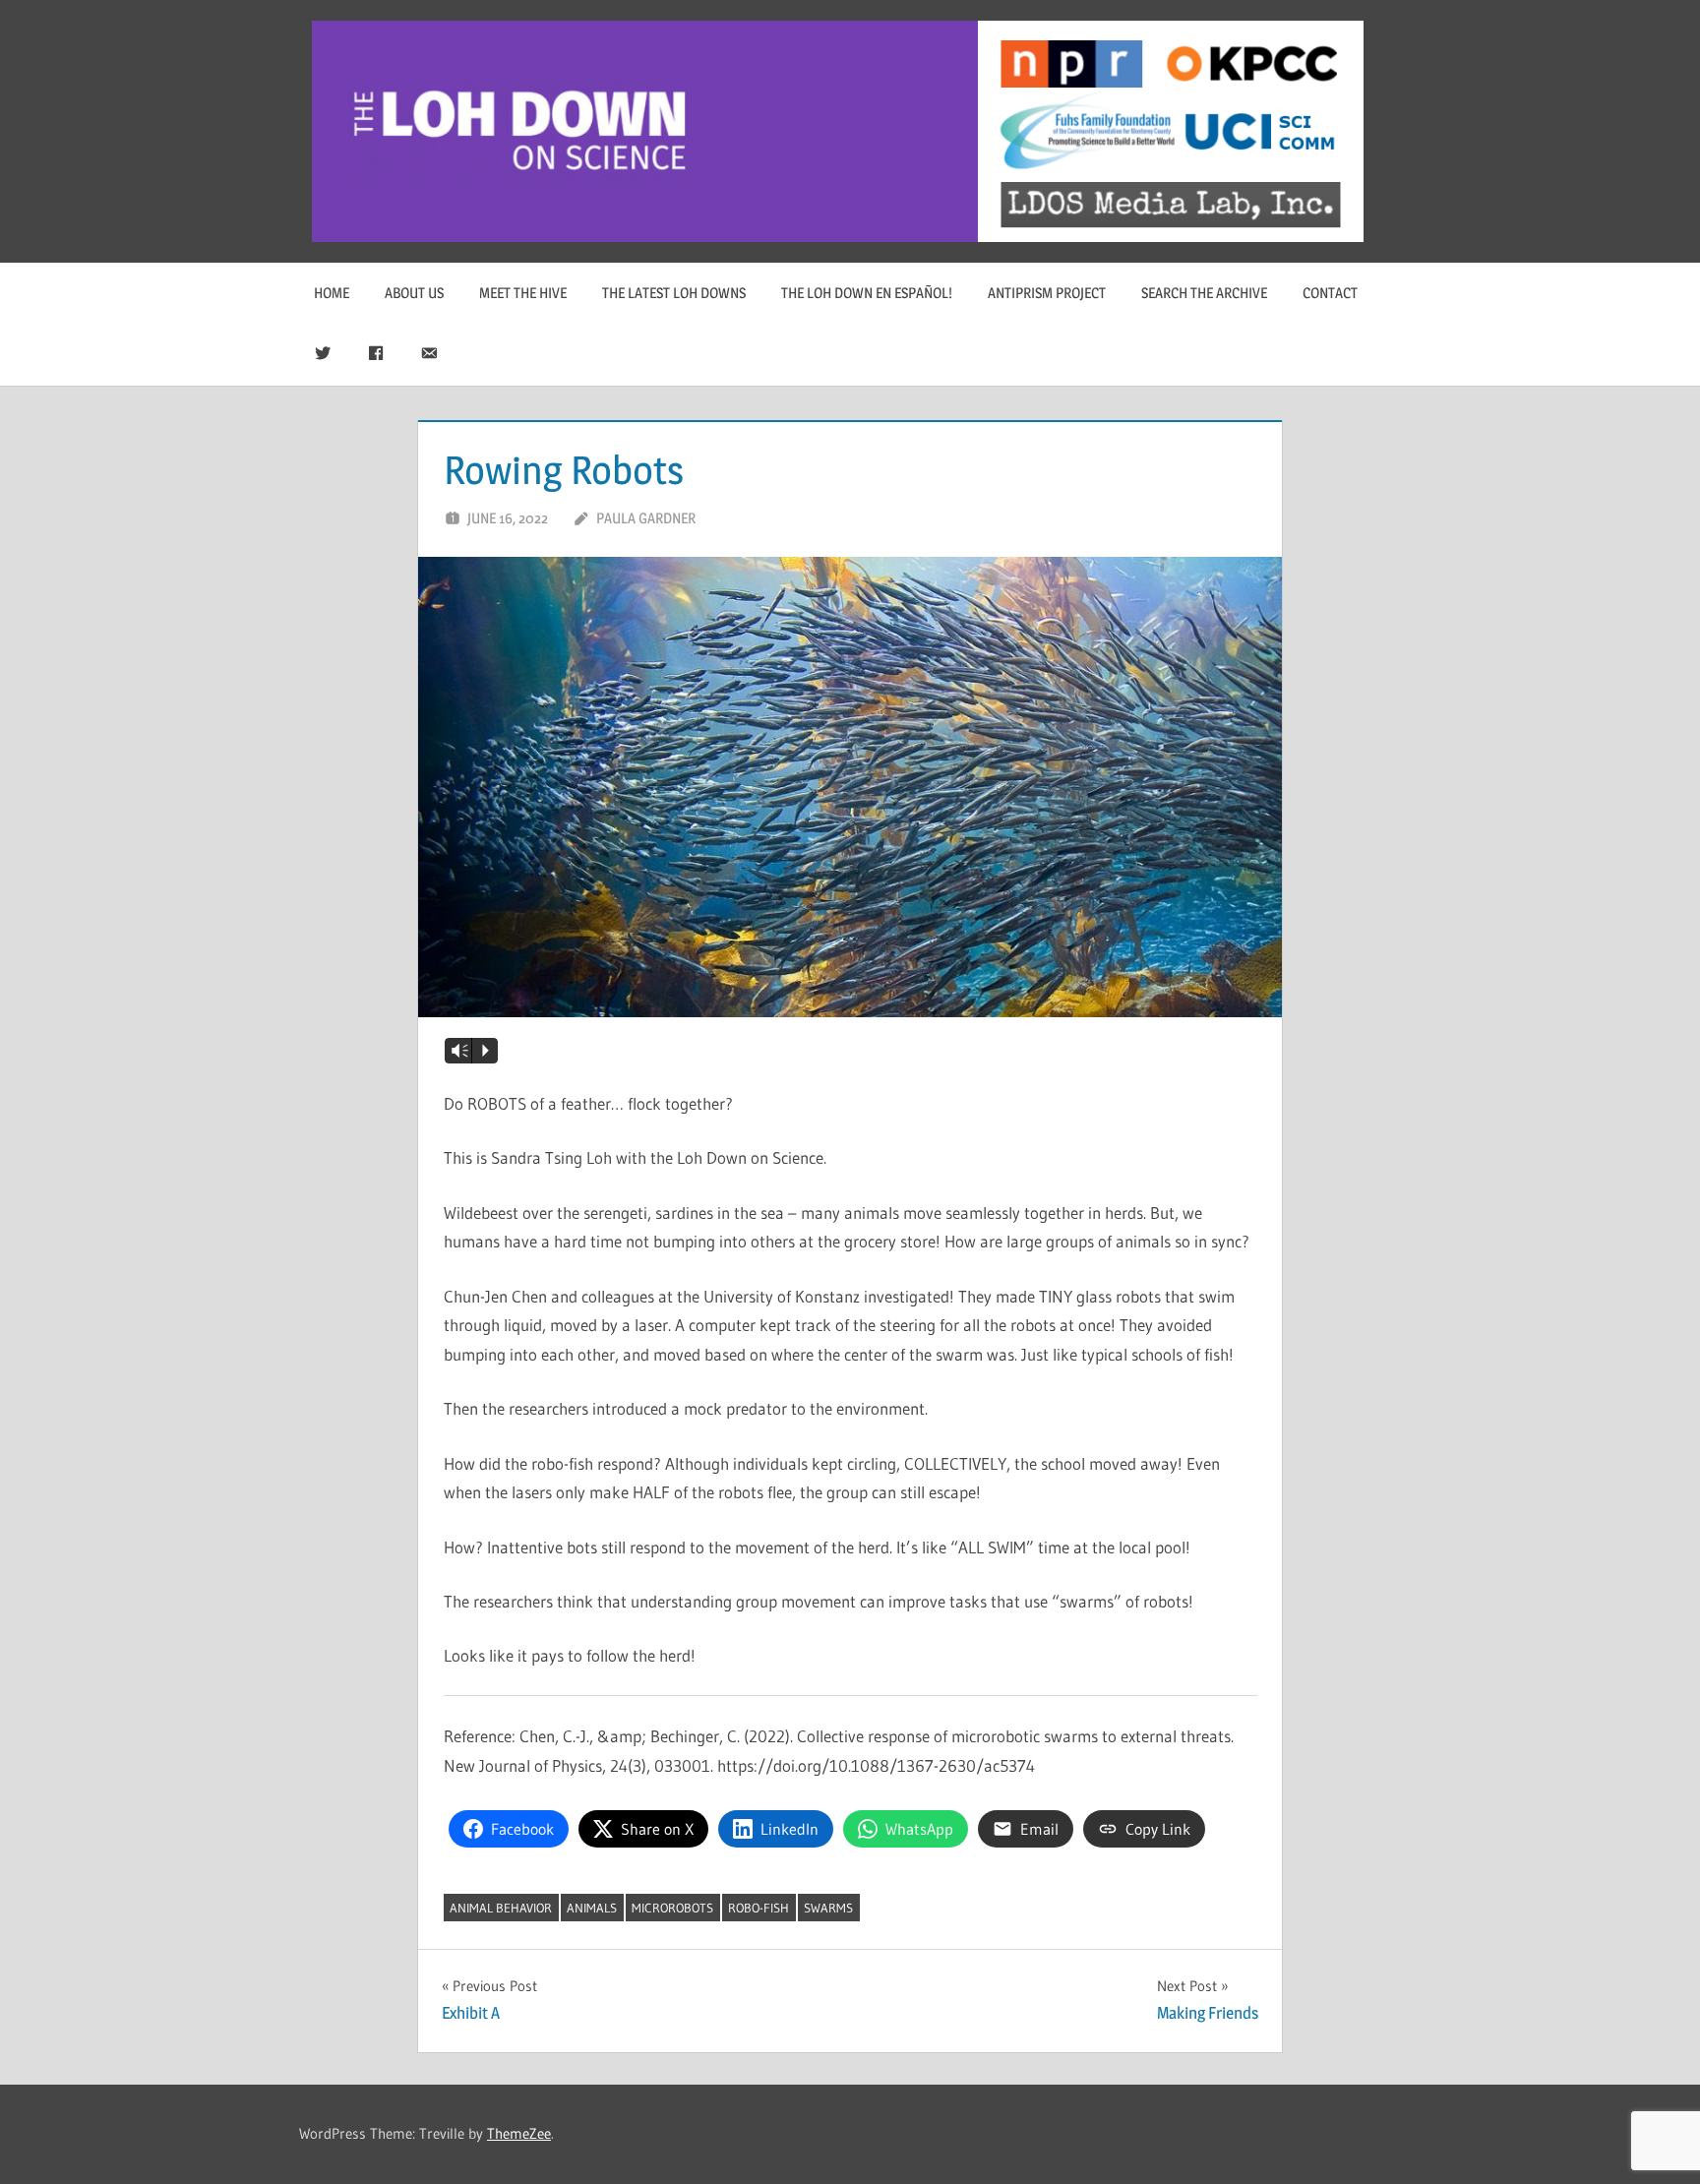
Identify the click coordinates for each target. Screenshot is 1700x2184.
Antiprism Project (1047, 293)
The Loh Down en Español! (867, 293)
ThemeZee (519, 2133)
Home (332, 293)
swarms (828, 1908)
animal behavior (501, 1908)
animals (592, 1908)
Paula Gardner (646, 518)
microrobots (672, 1908)
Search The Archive (1204, 293)
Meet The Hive (523, 293)
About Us (414, 293)
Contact (1330, 293)
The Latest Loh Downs (674, 293)
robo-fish (759, 1908)
